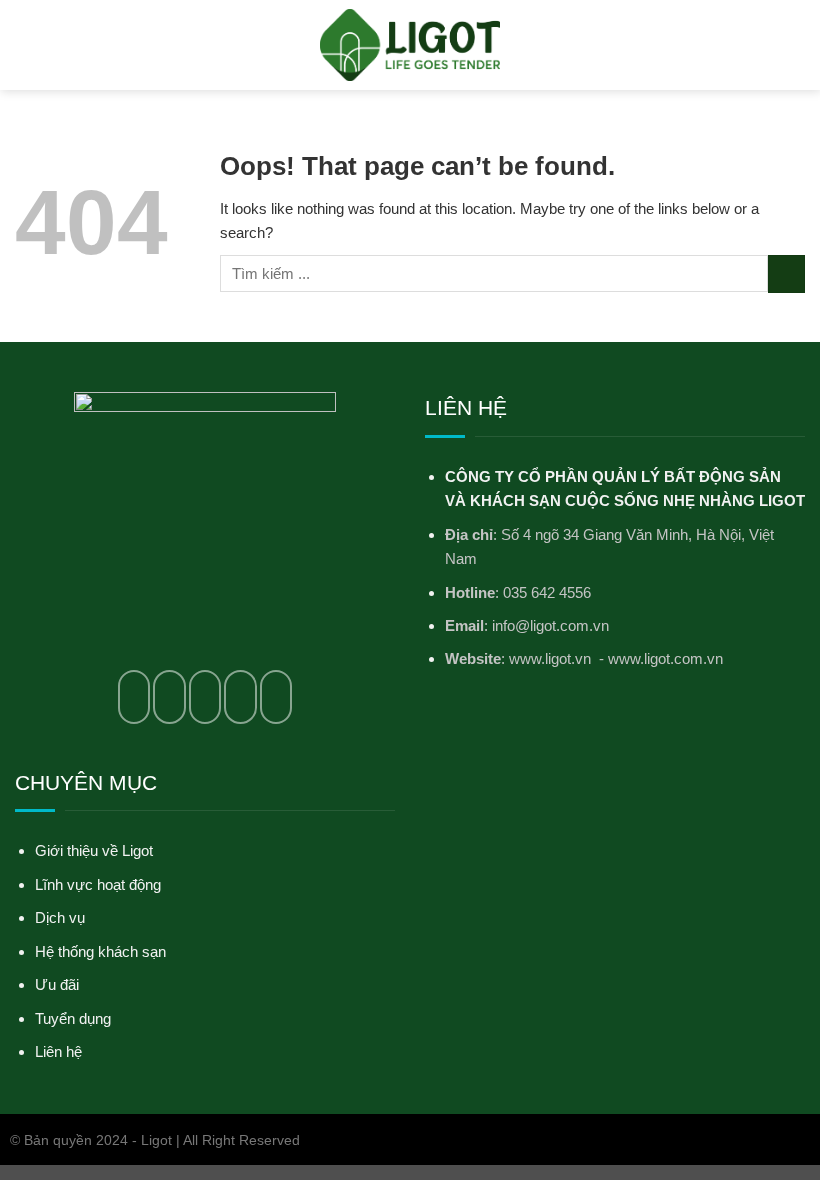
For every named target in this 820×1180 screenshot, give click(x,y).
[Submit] (786, 273)
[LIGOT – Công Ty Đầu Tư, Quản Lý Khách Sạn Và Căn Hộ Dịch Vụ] (410, 45)
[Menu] (26, 45)
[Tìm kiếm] (797, 44)
